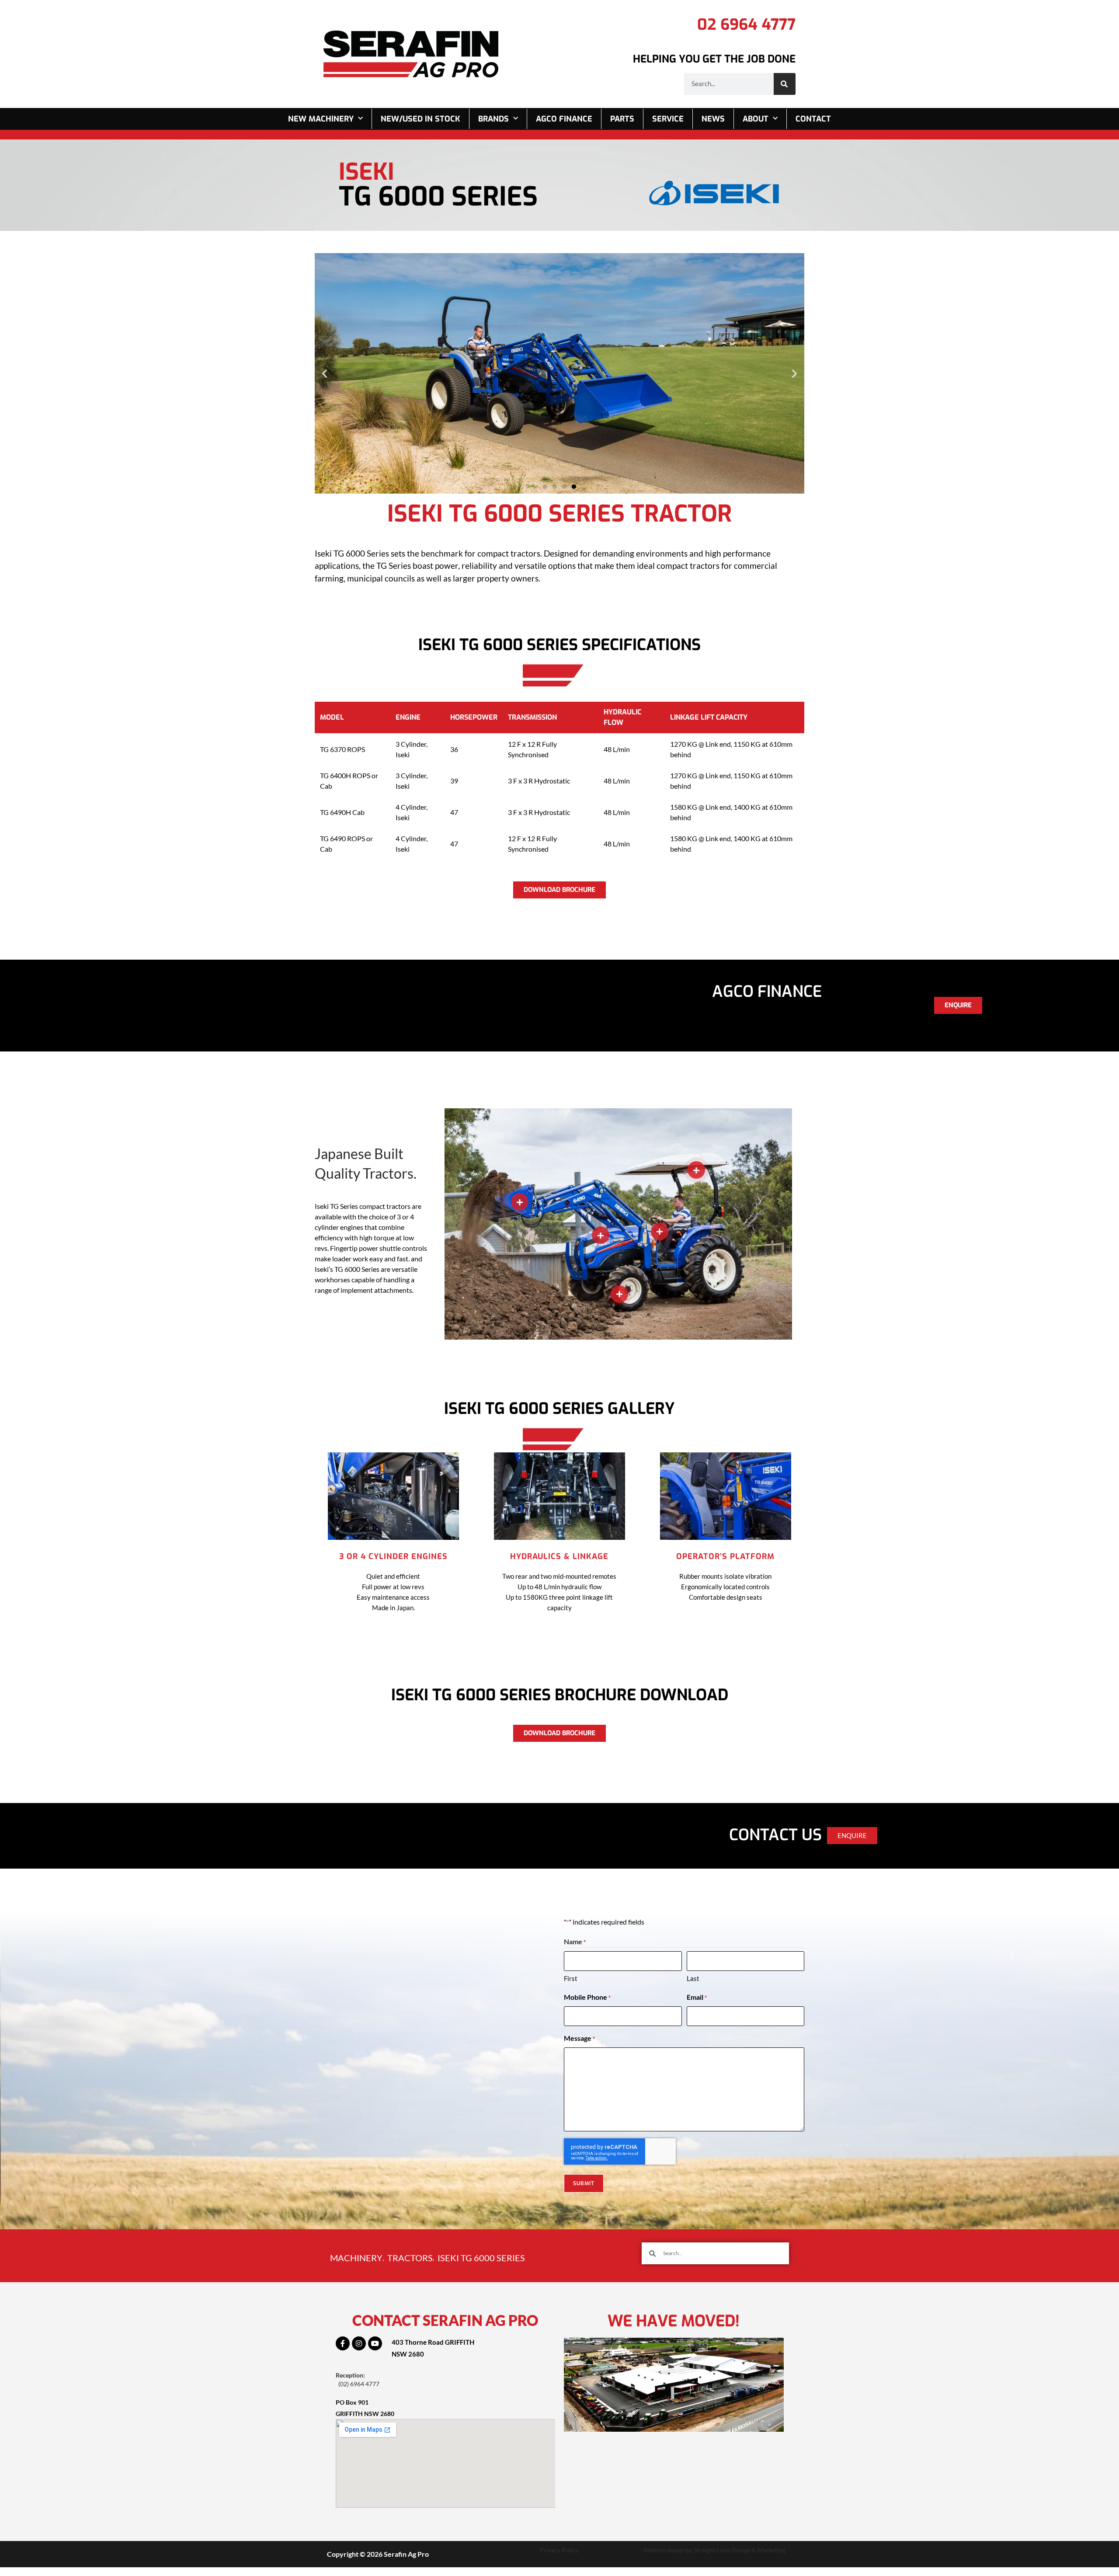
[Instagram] (359, 2343)
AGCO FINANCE (564, 119)
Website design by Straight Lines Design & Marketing (714, 2550)
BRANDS (493, 119)
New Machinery (321, 119)
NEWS (713, 119)
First (571, 1978)
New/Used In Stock (420, 119)
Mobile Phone (587, 1997)
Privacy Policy (559, 2550)
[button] (325, 373)
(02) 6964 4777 (359, 2384)
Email (697, 1997)
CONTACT (813, 119)
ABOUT (756, 119)
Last (693, 1978)
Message (579, 2038)
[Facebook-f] (343, 2343)
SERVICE (668, 119)
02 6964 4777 (746, 24)
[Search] (785, 84)
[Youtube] (375, 2343)
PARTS (622, 119)
